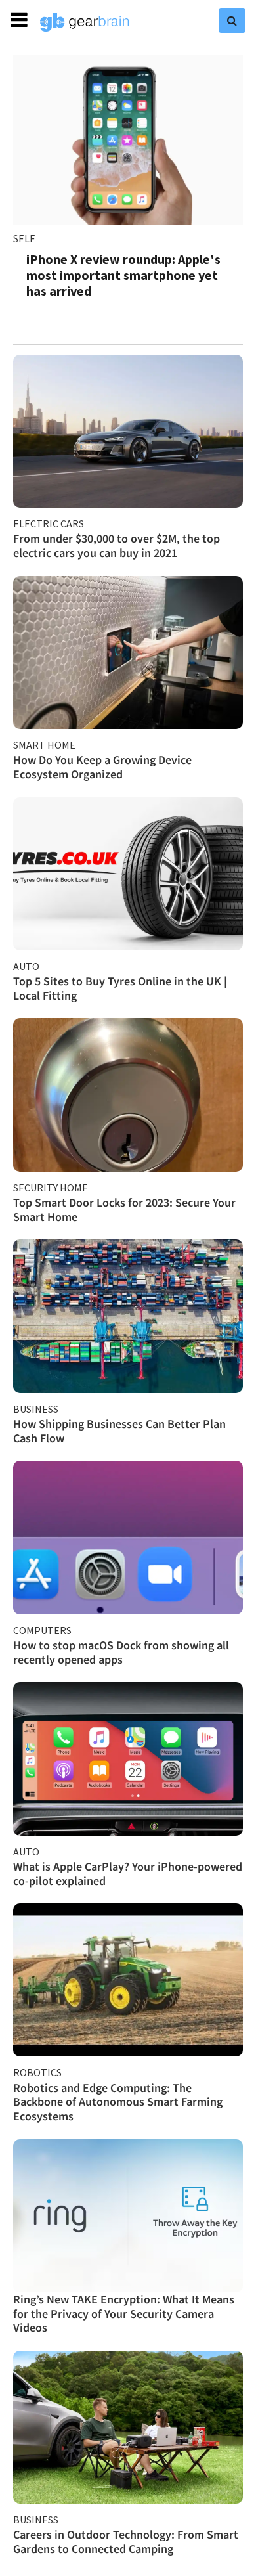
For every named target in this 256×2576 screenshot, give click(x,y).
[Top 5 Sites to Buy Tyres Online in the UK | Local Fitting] (128, 874)
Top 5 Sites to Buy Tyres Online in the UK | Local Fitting (120, 988)
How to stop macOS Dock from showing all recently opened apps (121, 1652)
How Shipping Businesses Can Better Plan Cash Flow (119, 1431)
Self (24, 238)
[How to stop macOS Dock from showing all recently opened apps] (128, 1537)
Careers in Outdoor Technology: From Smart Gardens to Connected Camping (126, 2542)
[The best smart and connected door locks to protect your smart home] (128, 1095)
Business (36, 1409)
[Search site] (232, 20)
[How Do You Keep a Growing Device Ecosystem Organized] (128, 653)
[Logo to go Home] (85, 22)
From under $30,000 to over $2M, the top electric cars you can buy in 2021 (117, 545)
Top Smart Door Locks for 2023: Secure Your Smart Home (124, 1210)
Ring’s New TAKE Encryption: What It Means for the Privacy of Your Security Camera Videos (124, 2313)
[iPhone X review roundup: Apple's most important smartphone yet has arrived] (128, 140)
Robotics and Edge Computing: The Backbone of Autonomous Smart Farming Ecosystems (118, 2102)
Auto (26, 966)
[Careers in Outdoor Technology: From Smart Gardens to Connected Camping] (128, 2427)
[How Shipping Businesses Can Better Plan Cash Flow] (128, 1316)
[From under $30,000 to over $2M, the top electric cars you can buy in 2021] (128, 431)
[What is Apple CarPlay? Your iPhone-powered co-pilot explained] (128, 1759)
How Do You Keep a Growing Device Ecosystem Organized (102, 767)
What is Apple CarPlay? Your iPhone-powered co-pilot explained (128, 1874)
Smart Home (44, 745)
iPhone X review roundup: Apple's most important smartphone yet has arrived (123, 275)
